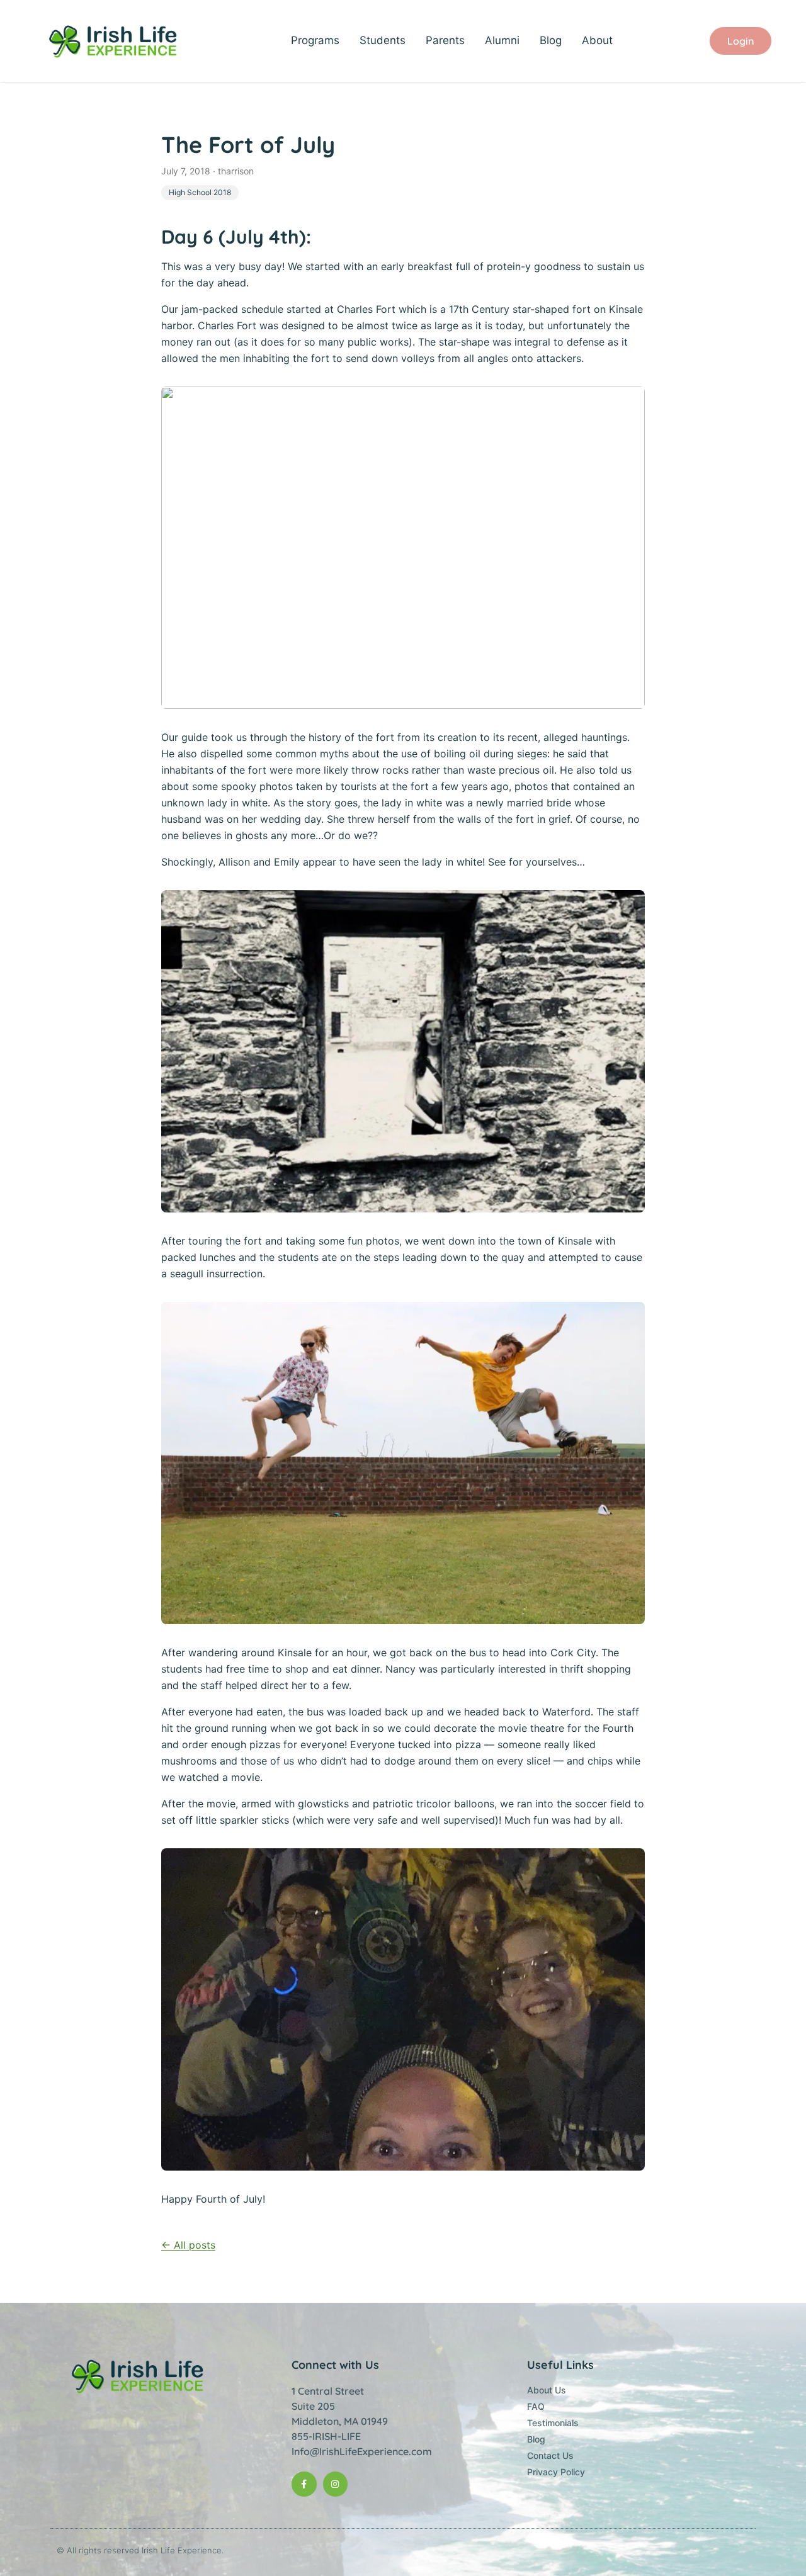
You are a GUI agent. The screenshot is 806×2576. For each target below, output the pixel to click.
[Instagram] (335, 2484)
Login (741, 41)
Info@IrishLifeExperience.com (362, 2451)
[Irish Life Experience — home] (114, 41)
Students (383, 40)
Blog (551, 40)
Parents (445, 40)
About (597, 40)
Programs (315, 40)
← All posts (188, 2245)
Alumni (502, 40)
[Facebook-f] (304, 2484)
